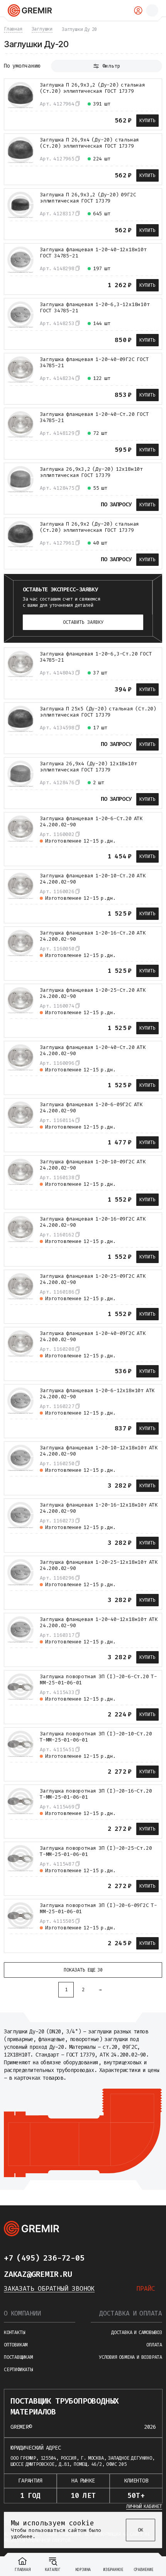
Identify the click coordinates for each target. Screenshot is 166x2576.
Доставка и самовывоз (137, 2333)
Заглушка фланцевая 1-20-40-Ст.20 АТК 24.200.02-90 (93, 1050)
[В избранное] (27, 120)
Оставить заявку (83, 622)
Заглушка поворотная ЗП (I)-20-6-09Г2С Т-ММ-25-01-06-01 (98, 1909)
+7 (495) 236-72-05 (44, 2258)
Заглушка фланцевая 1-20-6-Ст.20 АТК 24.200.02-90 (91, 822)
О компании (22, 2313)
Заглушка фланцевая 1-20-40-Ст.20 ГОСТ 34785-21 (94, 417)
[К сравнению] (13, 120)
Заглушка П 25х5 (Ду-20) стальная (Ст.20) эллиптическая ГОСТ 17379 (98, 712)
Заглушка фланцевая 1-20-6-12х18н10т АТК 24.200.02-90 (97, 1394)
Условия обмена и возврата (130, 2357)
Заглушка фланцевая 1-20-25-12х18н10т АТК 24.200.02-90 (99, 1565)
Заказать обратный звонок (49, 2289)
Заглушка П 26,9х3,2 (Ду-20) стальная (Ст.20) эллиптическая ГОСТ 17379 (92, 88)
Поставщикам (18, 2357)
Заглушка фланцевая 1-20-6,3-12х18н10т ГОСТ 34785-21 (95, 308)
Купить (147, 121)
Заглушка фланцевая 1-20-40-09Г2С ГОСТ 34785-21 (94, 363)
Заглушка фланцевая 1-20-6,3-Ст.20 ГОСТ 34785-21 (96, 657)
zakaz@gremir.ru (38, 2274)
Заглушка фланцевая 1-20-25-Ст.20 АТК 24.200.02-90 (93, 993)
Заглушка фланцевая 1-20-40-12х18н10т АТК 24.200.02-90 (99, 1623)
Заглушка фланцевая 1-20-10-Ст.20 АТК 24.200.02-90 (93, 879)
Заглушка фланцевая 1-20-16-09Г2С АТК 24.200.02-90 (93, 1222)
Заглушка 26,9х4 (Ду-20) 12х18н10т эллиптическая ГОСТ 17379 (88, 767)
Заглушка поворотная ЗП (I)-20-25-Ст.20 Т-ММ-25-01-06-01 (96, 1851)
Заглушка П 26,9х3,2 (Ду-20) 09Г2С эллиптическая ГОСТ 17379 (88, 198)
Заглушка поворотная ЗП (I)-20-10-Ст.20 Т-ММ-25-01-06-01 (96, 1737)
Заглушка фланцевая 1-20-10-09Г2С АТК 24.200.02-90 (93, 1165)
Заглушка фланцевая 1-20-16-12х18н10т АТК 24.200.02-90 (99, 1508)
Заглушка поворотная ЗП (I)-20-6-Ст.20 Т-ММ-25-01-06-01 (98, 1680)
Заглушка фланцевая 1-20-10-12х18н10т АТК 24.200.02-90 (99, 1451)
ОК (141, 2530)
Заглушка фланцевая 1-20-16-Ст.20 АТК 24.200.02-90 (93, 936)
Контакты (14, 2333)
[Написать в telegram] (100, 2258)
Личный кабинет (144, 2506)
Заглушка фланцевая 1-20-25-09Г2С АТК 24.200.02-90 (93, 1279)
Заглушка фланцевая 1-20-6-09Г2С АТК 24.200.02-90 (91, 1108)
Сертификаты (18, 2370)
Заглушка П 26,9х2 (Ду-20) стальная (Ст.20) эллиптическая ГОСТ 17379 (89, 527)
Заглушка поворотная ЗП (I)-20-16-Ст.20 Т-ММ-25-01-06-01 (96, 1794)
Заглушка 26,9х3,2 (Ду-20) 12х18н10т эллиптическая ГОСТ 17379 (91, 472)
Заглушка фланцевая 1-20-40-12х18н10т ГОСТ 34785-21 (93, 253)
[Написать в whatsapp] (115, 2258)
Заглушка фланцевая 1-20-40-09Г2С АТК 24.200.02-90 (93, 1337)
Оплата (154, 2345)
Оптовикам (16, 2345)
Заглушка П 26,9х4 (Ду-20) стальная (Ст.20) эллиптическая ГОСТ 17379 (89, 143)
